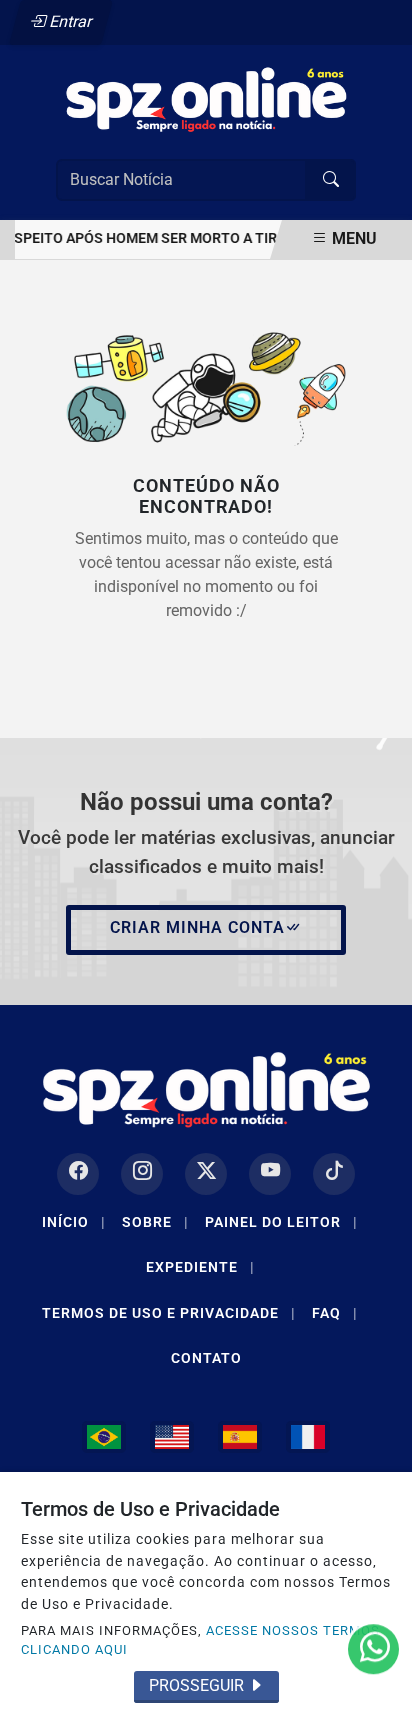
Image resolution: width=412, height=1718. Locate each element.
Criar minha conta (197, 927)
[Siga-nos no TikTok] (334, 1174)
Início (74, 1222)
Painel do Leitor (281, 1222)
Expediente (200, 1267)
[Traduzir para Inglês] (172, 1437)
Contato (206, 1358)
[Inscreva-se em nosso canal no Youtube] (270, 1174)
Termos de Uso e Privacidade (169, 1313)
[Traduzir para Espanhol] (240, 1437)
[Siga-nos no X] (206, 1174)
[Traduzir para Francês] (308, 1437)
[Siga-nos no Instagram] (142, 1174)
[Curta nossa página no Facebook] (78, 1174)
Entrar (69, 21)
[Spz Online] (206, 97)
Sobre (155, 1222)
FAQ (335, 1313)
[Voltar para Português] (104, 1437)
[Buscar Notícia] (331, 180)
